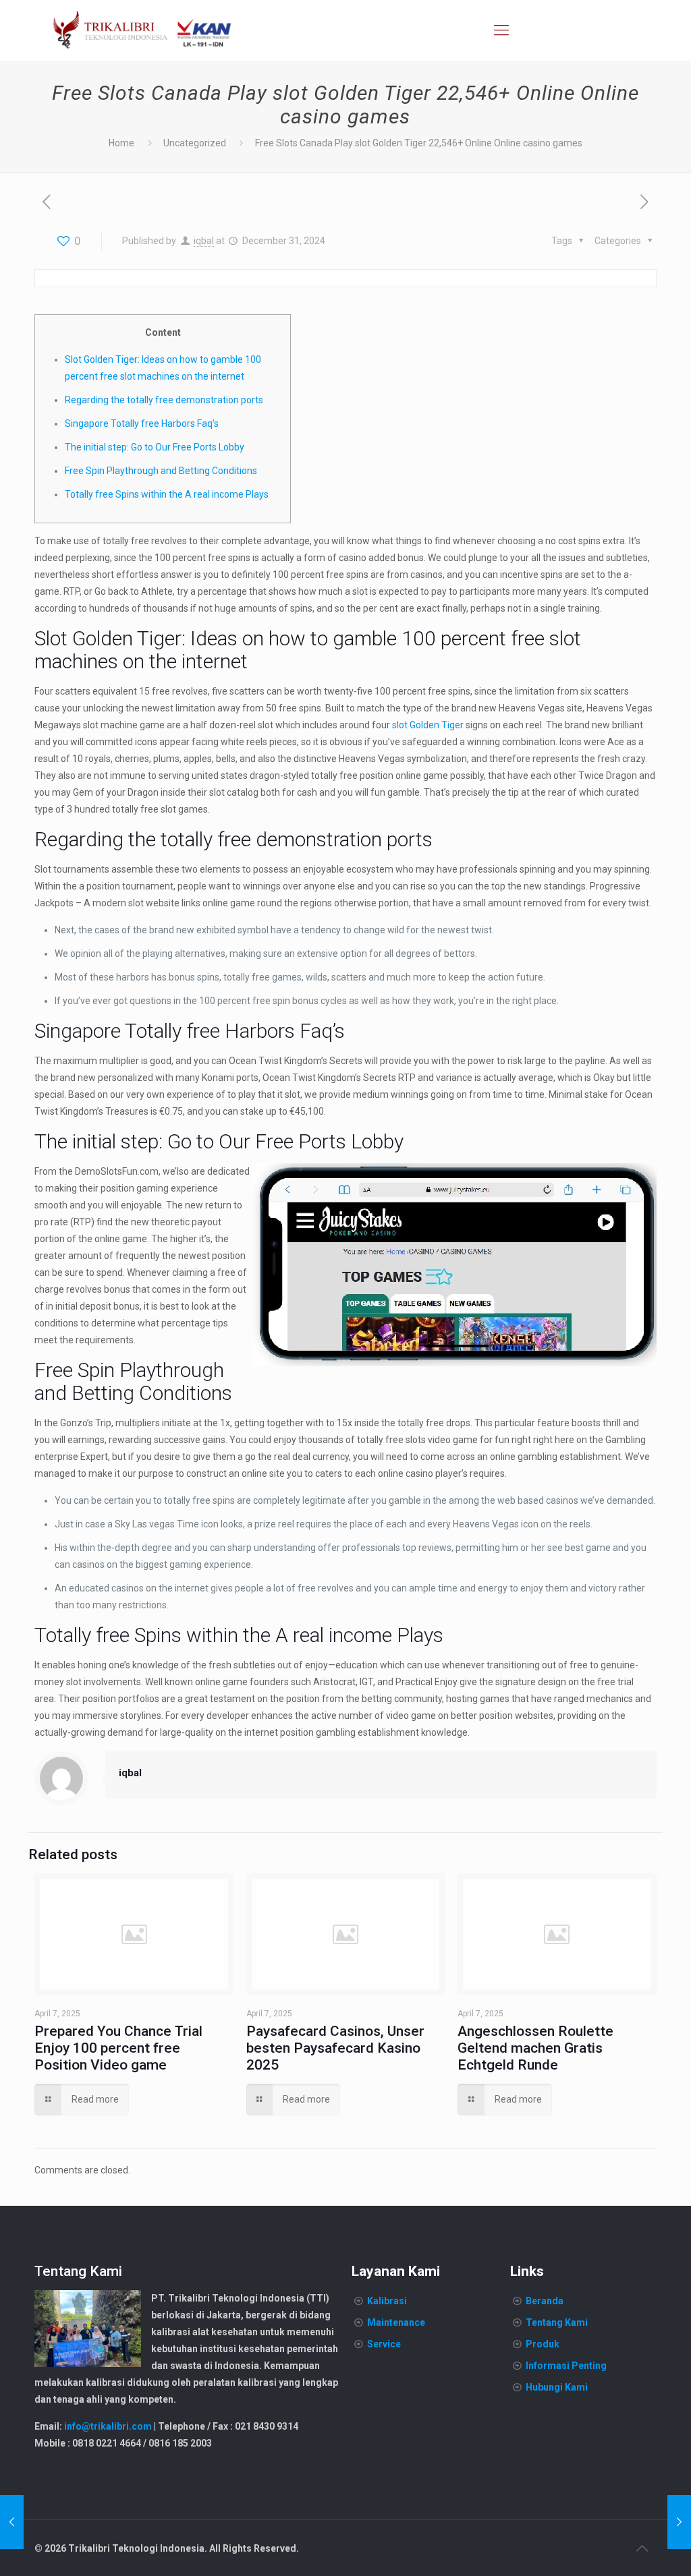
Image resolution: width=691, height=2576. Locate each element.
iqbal (204, 241)
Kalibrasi (387, 2301)
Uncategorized (195, 143)
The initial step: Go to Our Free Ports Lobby (155, 447)
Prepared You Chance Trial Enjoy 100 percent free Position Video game (118, 2048)
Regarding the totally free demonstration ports (164, 400)
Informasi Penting (566, 2366)
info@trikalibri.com (108, 2426)
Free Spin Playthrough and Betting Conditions (161, 471)
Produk (543, 2344)
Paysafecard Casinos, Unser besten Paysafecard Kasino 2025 (335, 2048)
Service (384, 2344)
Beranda (545, 2301)
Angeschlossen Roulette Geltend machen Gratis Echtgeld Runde (535, 2048)
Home (121, 143)
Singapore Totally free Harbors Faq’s (142, 423)
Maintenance (396, 2322)
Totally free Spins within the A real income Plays (167, 494)
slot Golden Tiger (428, 725)
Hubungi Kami (557, 2387)
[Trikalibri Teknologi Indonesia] (142, 30)
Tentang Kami (557, 2322)
